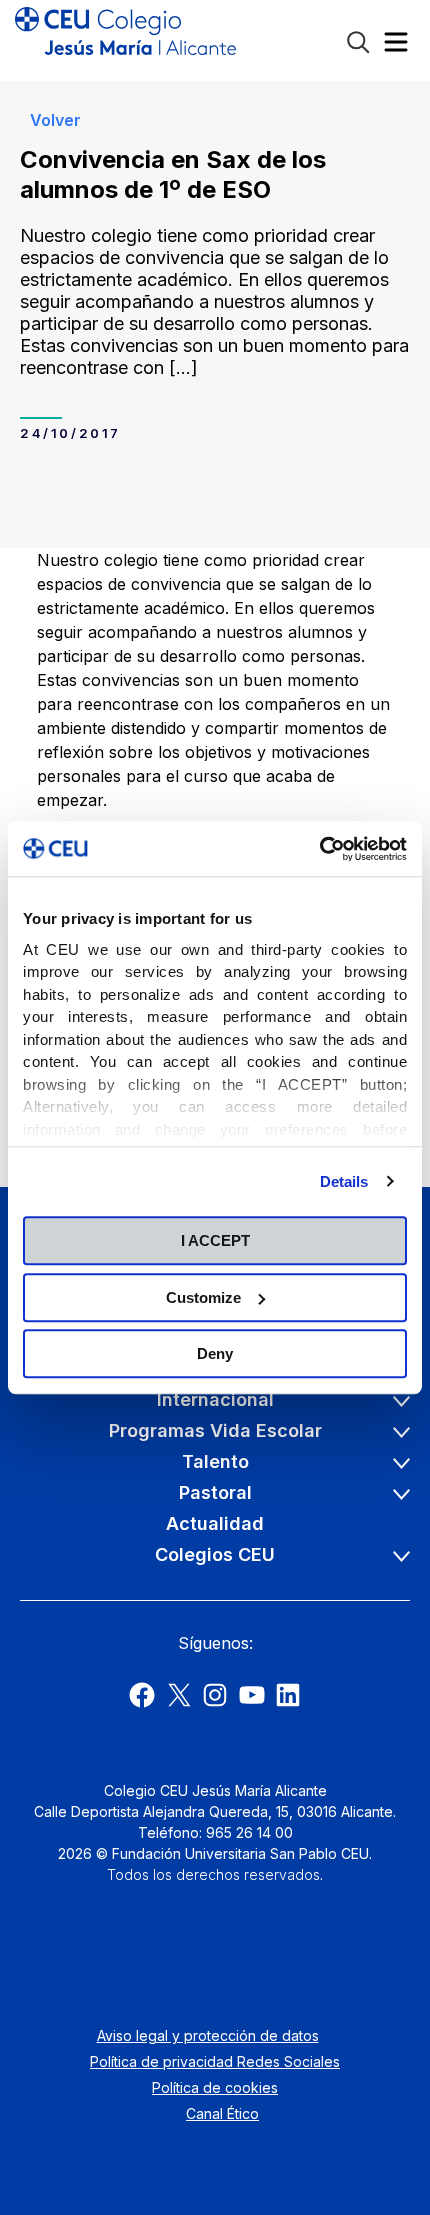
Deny (215, 1353)
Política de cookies (215, 2087)
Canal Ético (222, 2113)
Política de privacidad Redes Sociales (215, 2061)
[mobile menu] (396, 46)
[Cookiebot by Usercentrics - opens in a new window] (319, 849)
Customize (203, 1297)
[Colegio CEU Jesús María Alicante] (125, 40)
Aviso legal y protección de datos (208, 2035)
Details (344, 1181)
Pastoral (215, 1492)
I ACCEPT (215, 1240)
